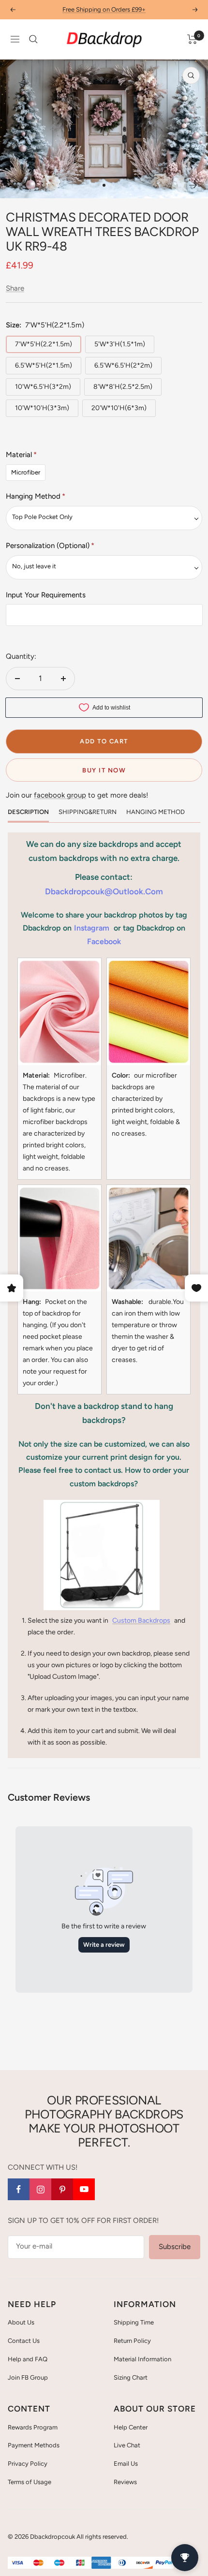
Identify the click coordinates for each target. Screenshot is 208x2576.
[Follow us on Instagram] (40, 2189)
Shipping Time (134, 2322)
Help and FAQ (28, 2359)
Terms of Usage (30, 2482)
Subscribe (175, 2247)
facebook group (60, 795)
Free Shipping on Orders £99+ (104, 9)
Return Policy (132, 2341)
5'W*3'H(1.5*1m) (120, 344)
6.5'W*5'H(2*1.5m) (44, 365)
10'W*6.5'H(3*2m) (43, 387)
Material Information (142, 2359)
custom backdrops (141, 1621)
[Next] (193, 185)
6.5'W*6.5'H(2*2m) (123, 365)
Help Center (131, 2427)
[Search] (33, 39)
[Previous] (15, 185)
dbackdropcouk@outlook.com (104, 891)
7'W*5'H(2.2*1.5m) (44, 344)
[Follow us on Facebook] (19, 2189)
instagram (92, 928)
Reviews (125, 2482)
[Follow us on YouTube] (84, 2189)
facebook (104, 941)
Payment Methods (34, 2445)
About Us (21, 2322)
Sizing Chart (131, 2377)
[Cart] (192, 39)
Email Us (126, 2464)
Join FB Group (28, 2377)
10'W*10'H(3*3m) (42, 408)
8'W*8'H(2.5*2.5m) (123, 387)
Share (15, 288)
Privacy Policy (28, 2464)
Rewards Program (33, 2427)
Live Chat (127, 2445)
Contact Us (24, 2341)
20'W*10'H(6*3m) (119, 408)
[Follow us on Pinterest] (62, 2189)
